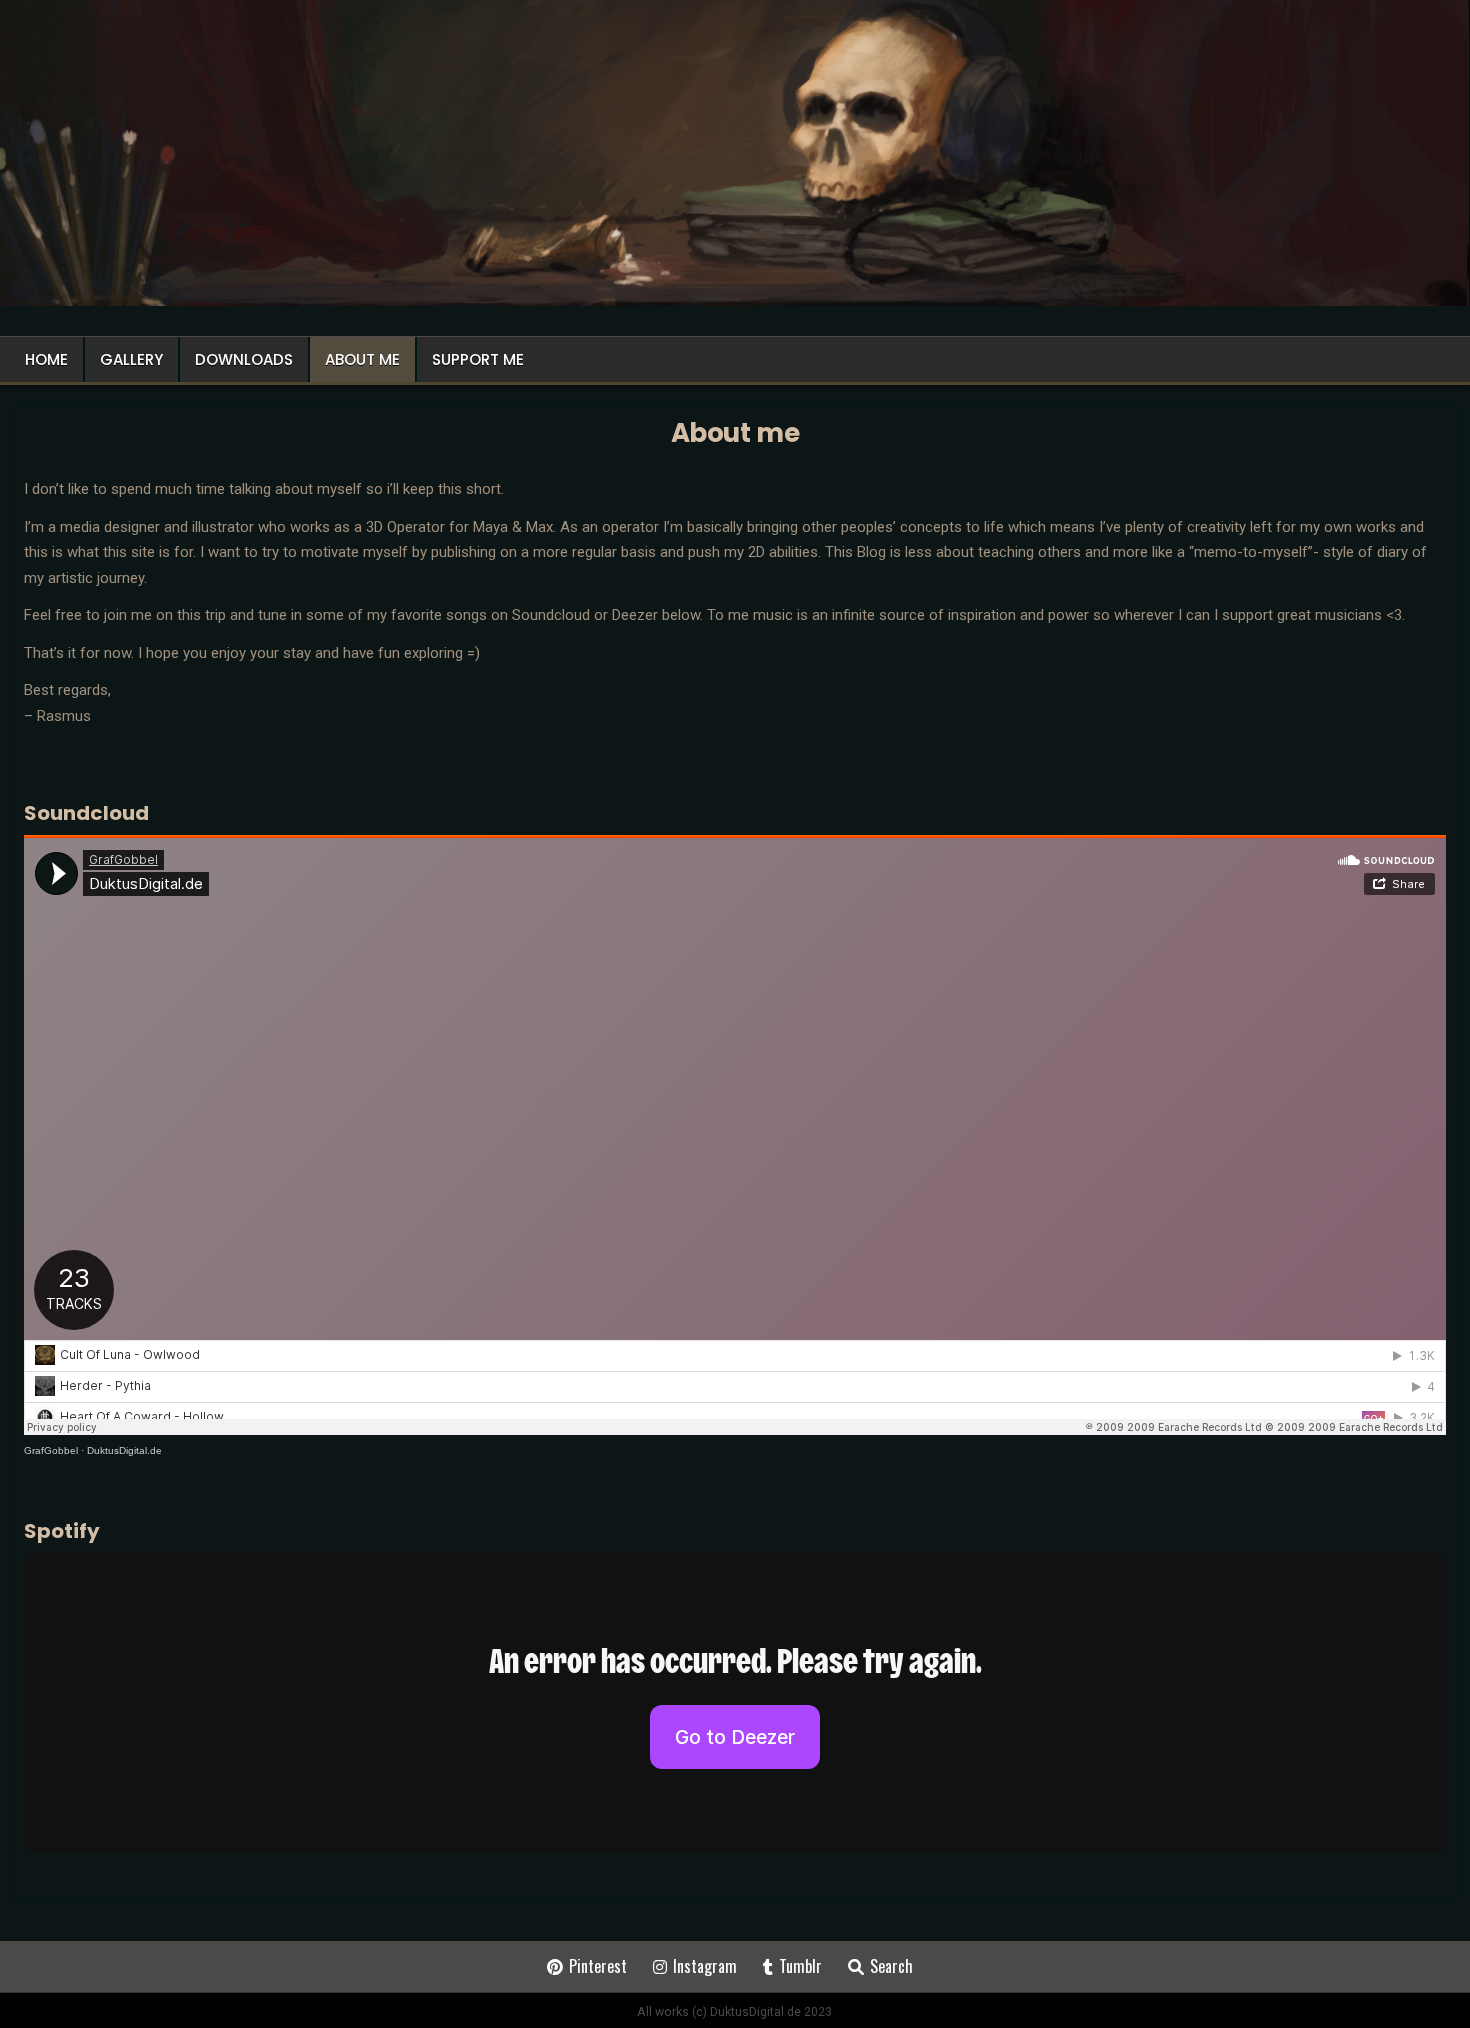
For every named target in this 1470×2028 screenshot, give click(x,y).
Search (891, 1966)
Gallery (131, 359)
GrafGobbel (51, 1450)
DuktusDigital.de (124, 1450)
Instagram (705, 1966)
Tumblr (800, 1966)
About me (362, 359)
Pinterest (598, 1966)
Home (46, 359)
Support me (478, 359)
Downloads (244, 359)
